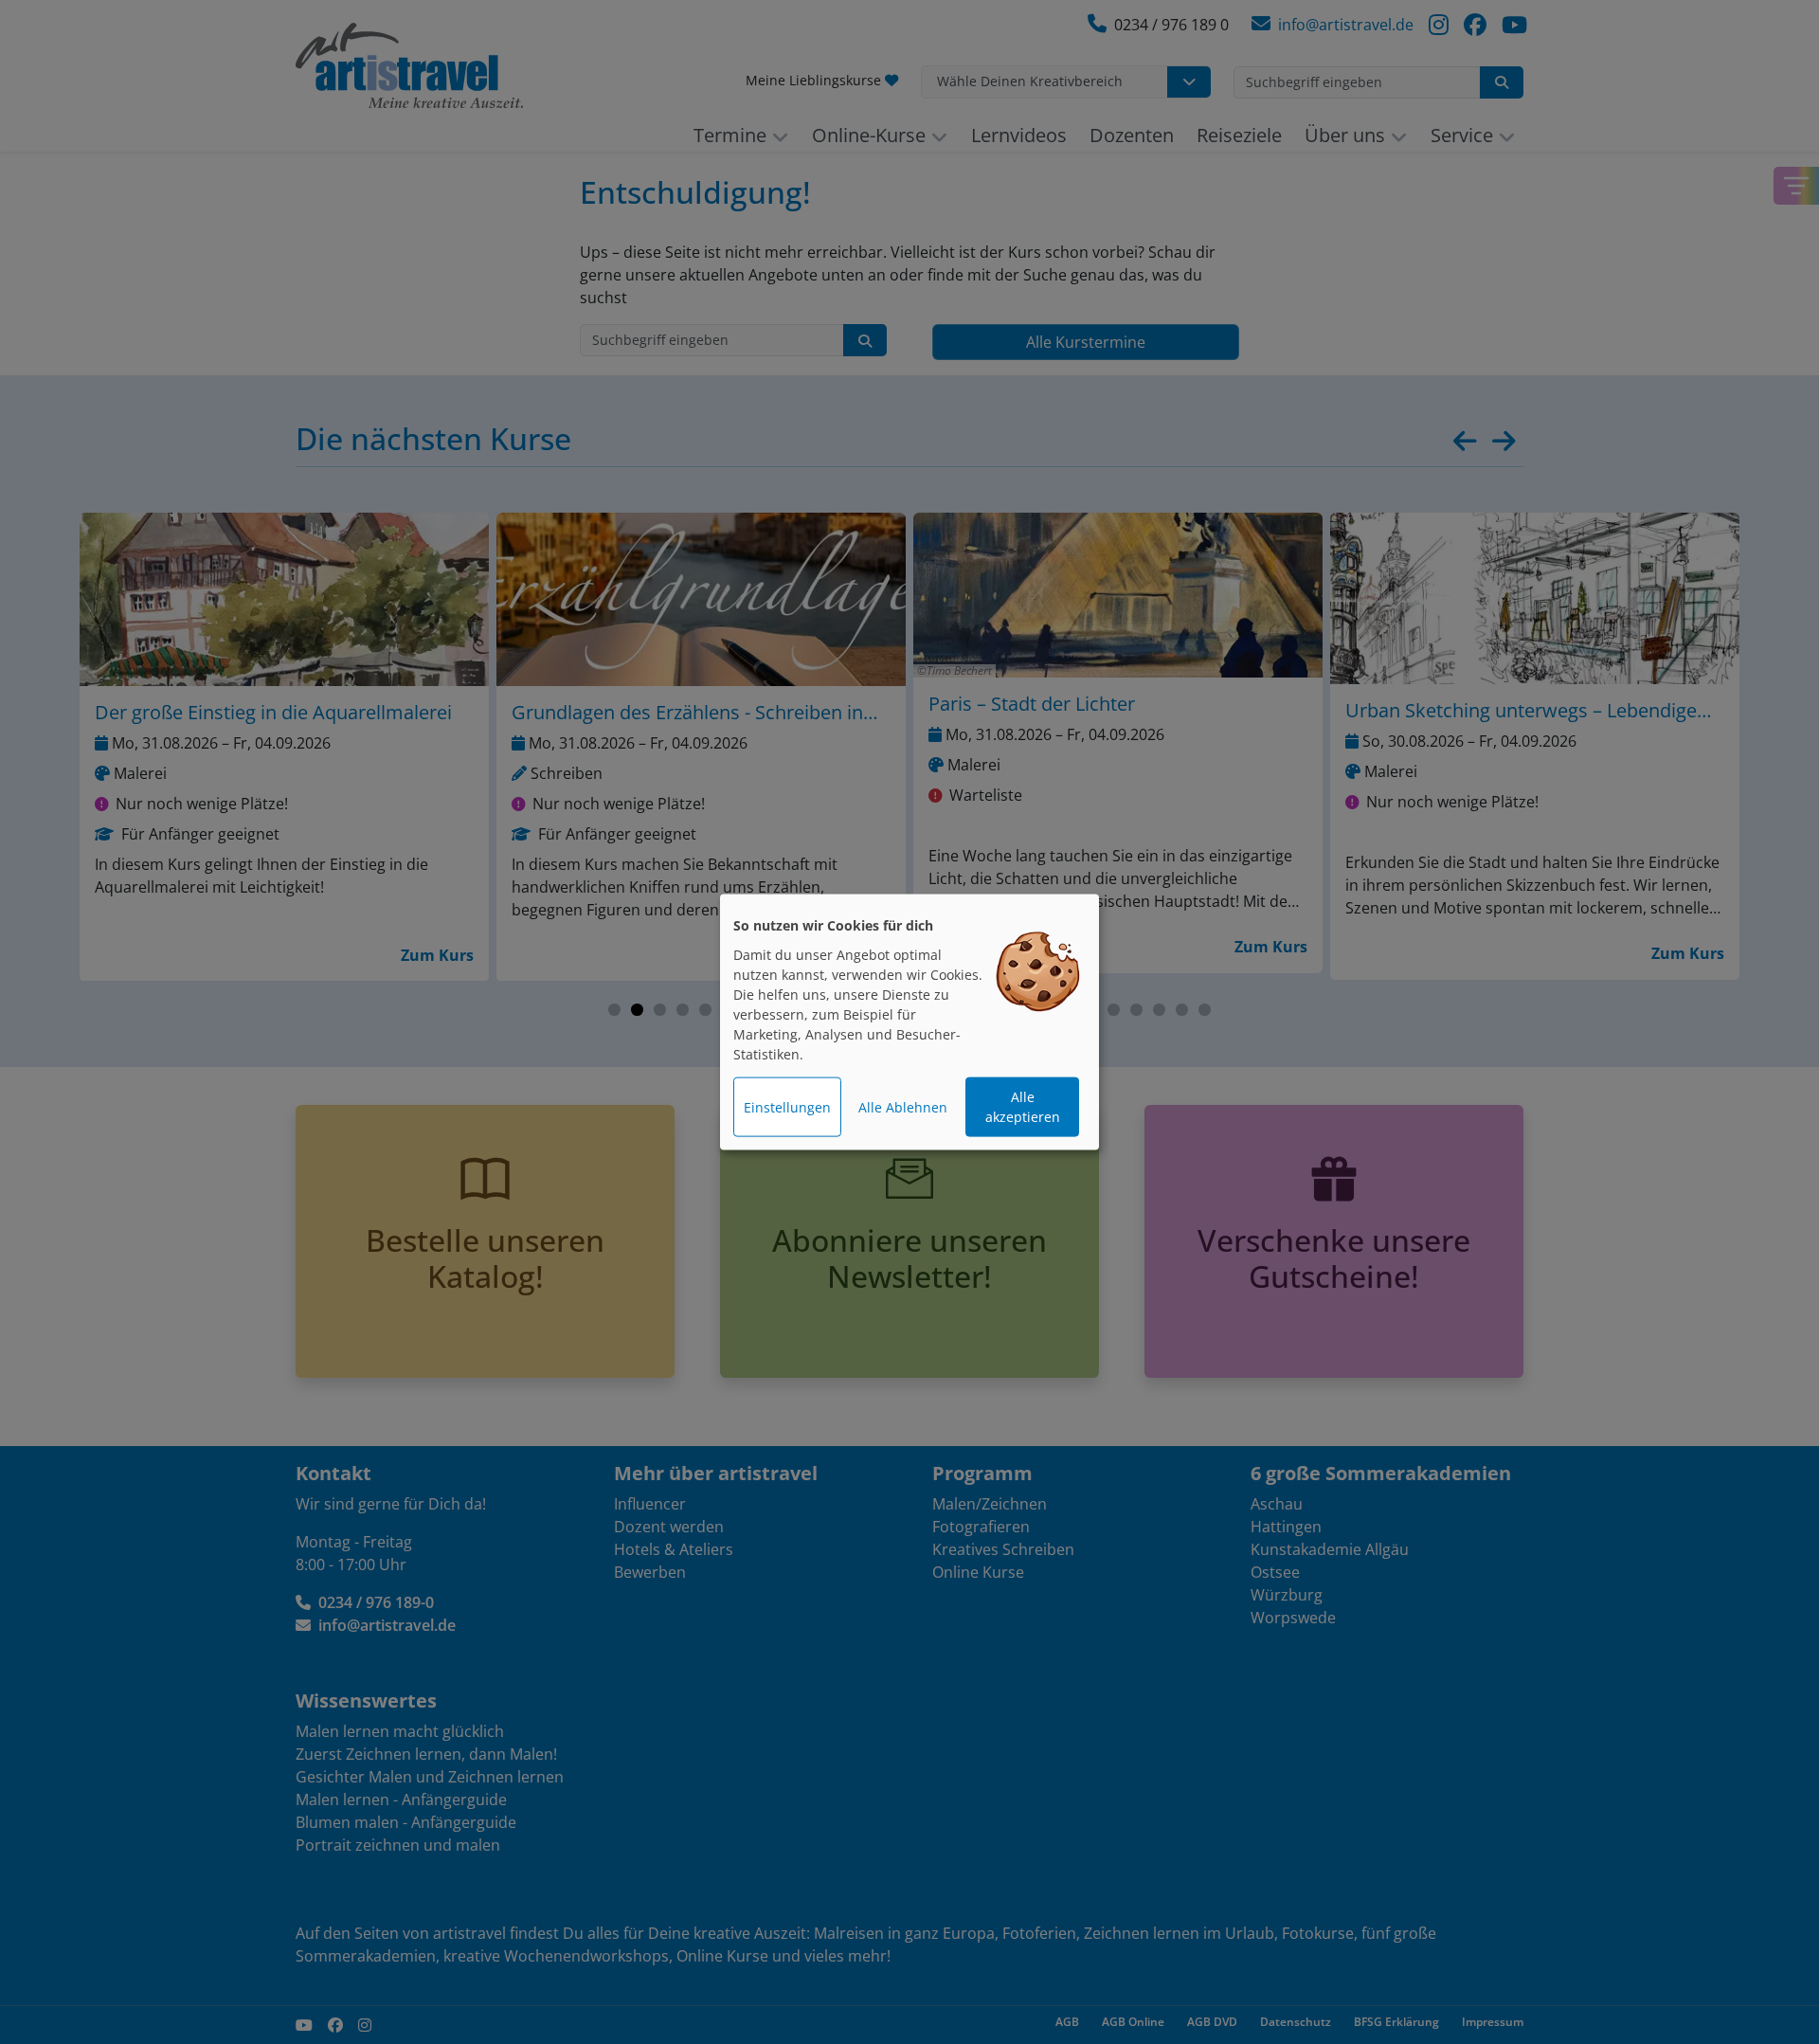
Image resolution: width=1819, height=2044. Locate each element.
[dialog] (909, 1022)
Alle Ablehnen (903, 1107)
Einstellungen (787, 1107)
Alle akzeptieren (1023, 1107)
